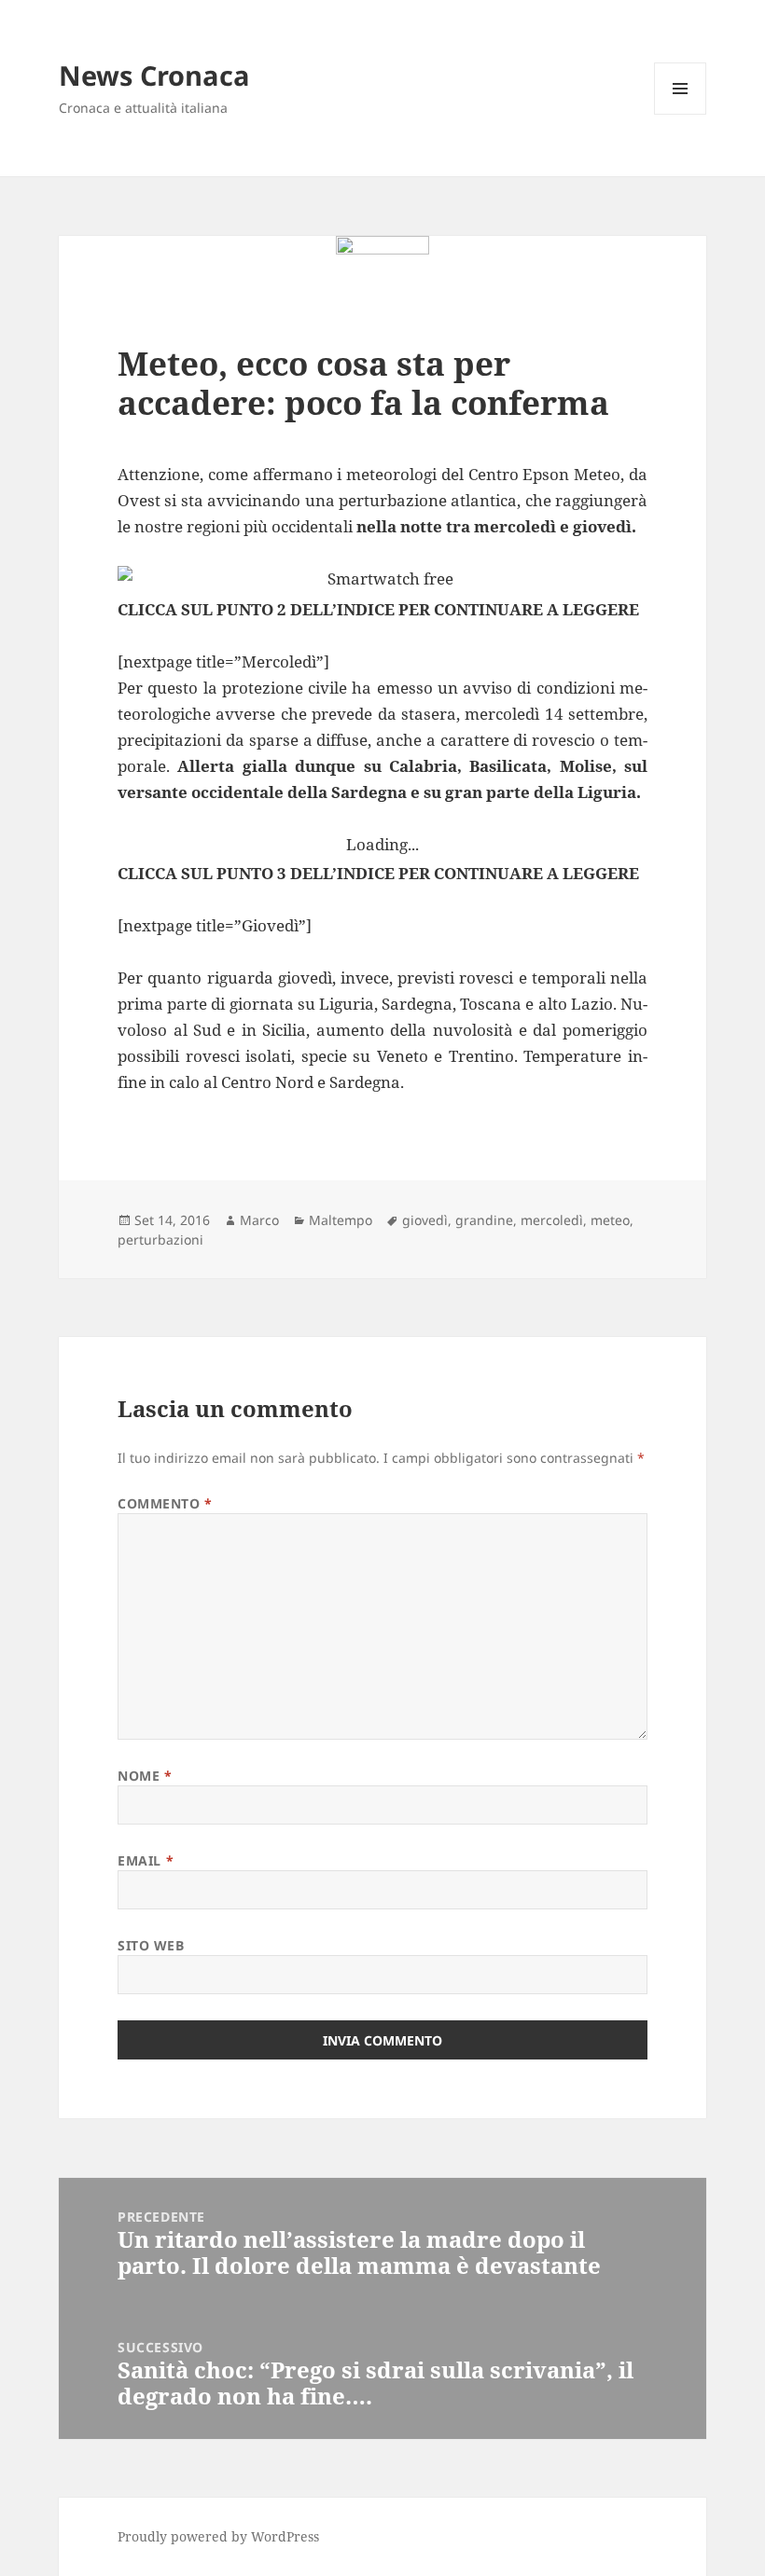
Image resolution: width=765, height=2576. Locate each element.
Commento (165, 1503)
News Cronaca (154, 75)
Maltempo (341, 1220)
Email (146, 1860)
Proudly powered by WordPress (218, 2536)
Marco (259, 1220)
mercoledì (552, 1220)
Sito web (151, 1945)
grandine (484, 1220)
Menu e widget (681, 114)
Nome (145, 1776)
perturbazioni (160, 1240)
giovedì (425, 1220)
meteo (610, 1220)
